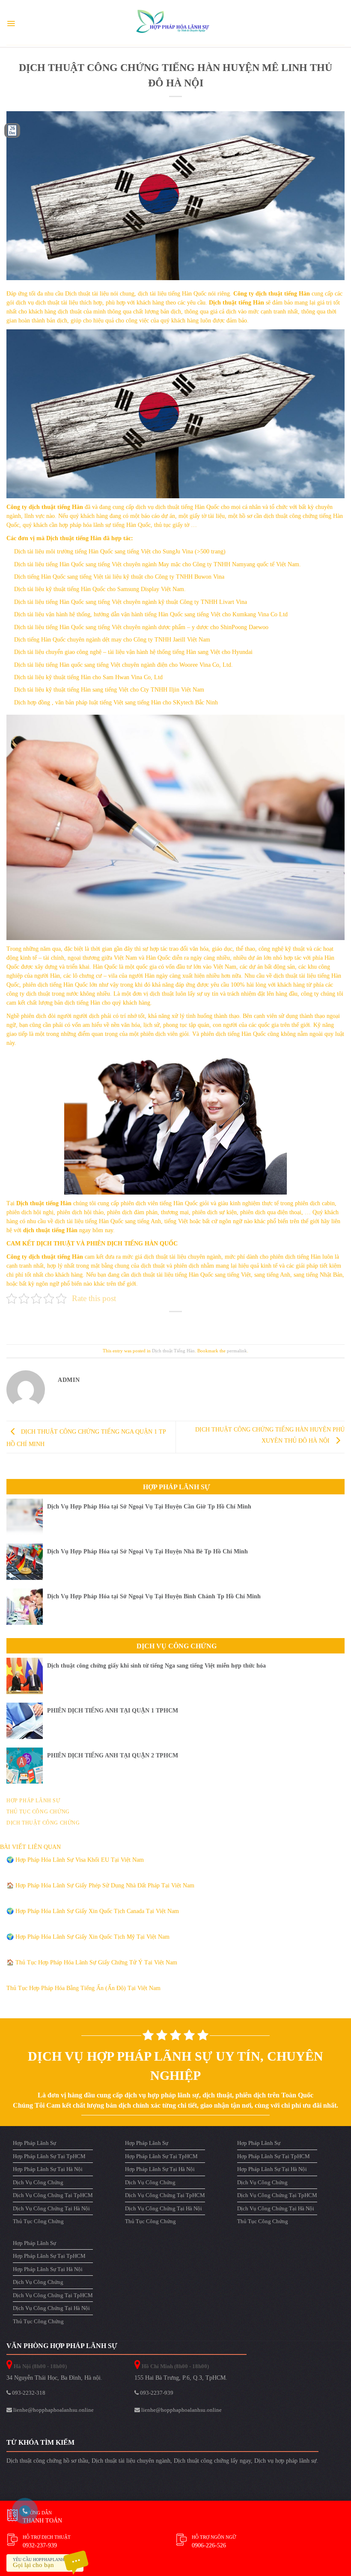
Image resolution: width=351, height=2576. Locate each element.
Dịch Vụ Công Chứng (177, 1646)
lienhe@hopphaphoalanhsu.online (53, 2410)
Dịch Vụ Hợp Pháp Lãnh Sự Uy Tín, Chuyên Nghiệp (175, 2066)
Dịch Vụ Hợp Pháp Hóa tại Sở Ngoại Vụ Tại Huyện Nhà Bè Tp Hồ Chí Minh (147, 1551)
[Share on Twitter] (169, 1324)
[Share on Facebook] (155, 1324)
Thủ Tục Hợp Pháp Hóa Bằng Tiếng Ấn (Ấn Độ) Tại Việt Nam (83, 1988)
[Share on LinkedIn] (210, 1324)
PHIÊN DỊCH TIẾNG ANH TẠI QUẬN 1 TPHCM (113, 1711)
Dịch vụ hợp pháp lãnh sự (286, 2461)
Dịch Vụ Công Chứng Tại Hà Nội (51, 2208)
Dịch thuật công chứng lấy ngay (212, 2461)
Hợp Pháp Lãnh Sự (177, 1487)
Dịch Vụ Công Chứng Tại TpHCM (53, 2195)
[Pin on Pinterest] (196, 1324)
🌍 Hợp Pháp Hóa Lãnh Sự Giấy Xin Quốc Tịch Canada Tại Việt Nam (93, 1911)
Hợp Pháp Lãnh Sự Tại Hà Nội (48, 2169)
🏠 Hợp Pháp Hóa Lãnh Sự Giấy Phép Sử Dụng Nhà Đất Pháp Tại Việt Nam (100, 1885)
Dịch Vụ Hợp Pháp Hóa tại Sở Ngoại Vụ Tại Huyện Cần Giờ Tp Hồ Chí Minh (149, 1507)
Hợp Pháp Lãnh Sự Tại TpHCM (49, 2156)
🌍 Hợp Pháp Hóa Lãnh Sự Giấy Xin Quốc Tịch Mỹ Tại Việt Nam (88, 1937)
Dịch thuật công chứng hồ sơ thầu (47, 2461)
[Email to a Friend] (182, 1324)
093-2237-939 (156, 2393)
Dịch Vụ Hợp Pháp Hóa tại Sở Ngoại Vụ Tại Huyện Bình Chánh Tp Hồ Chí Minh (154, 1596)
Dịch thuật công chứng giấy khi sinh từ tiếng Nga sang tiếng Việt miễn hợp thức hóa (156, 1666)
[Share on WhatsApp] (142, 1324)
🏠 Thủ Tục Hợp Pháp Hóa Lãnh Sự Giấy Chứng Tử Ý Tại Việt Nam (92, 1962)
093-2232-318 (28, 2393)
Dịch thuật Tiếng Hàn (173, 1351)
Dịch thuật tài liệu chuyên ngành (131, 2461)
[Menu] (11, 24)
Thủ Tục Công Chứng (38, 2221)
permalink (237, 1351)
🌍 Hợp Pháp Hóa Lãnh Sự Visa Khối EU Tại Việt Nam (75, 1860)
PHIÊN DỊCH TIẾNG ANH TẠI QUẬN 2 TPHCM (113, 1755)
